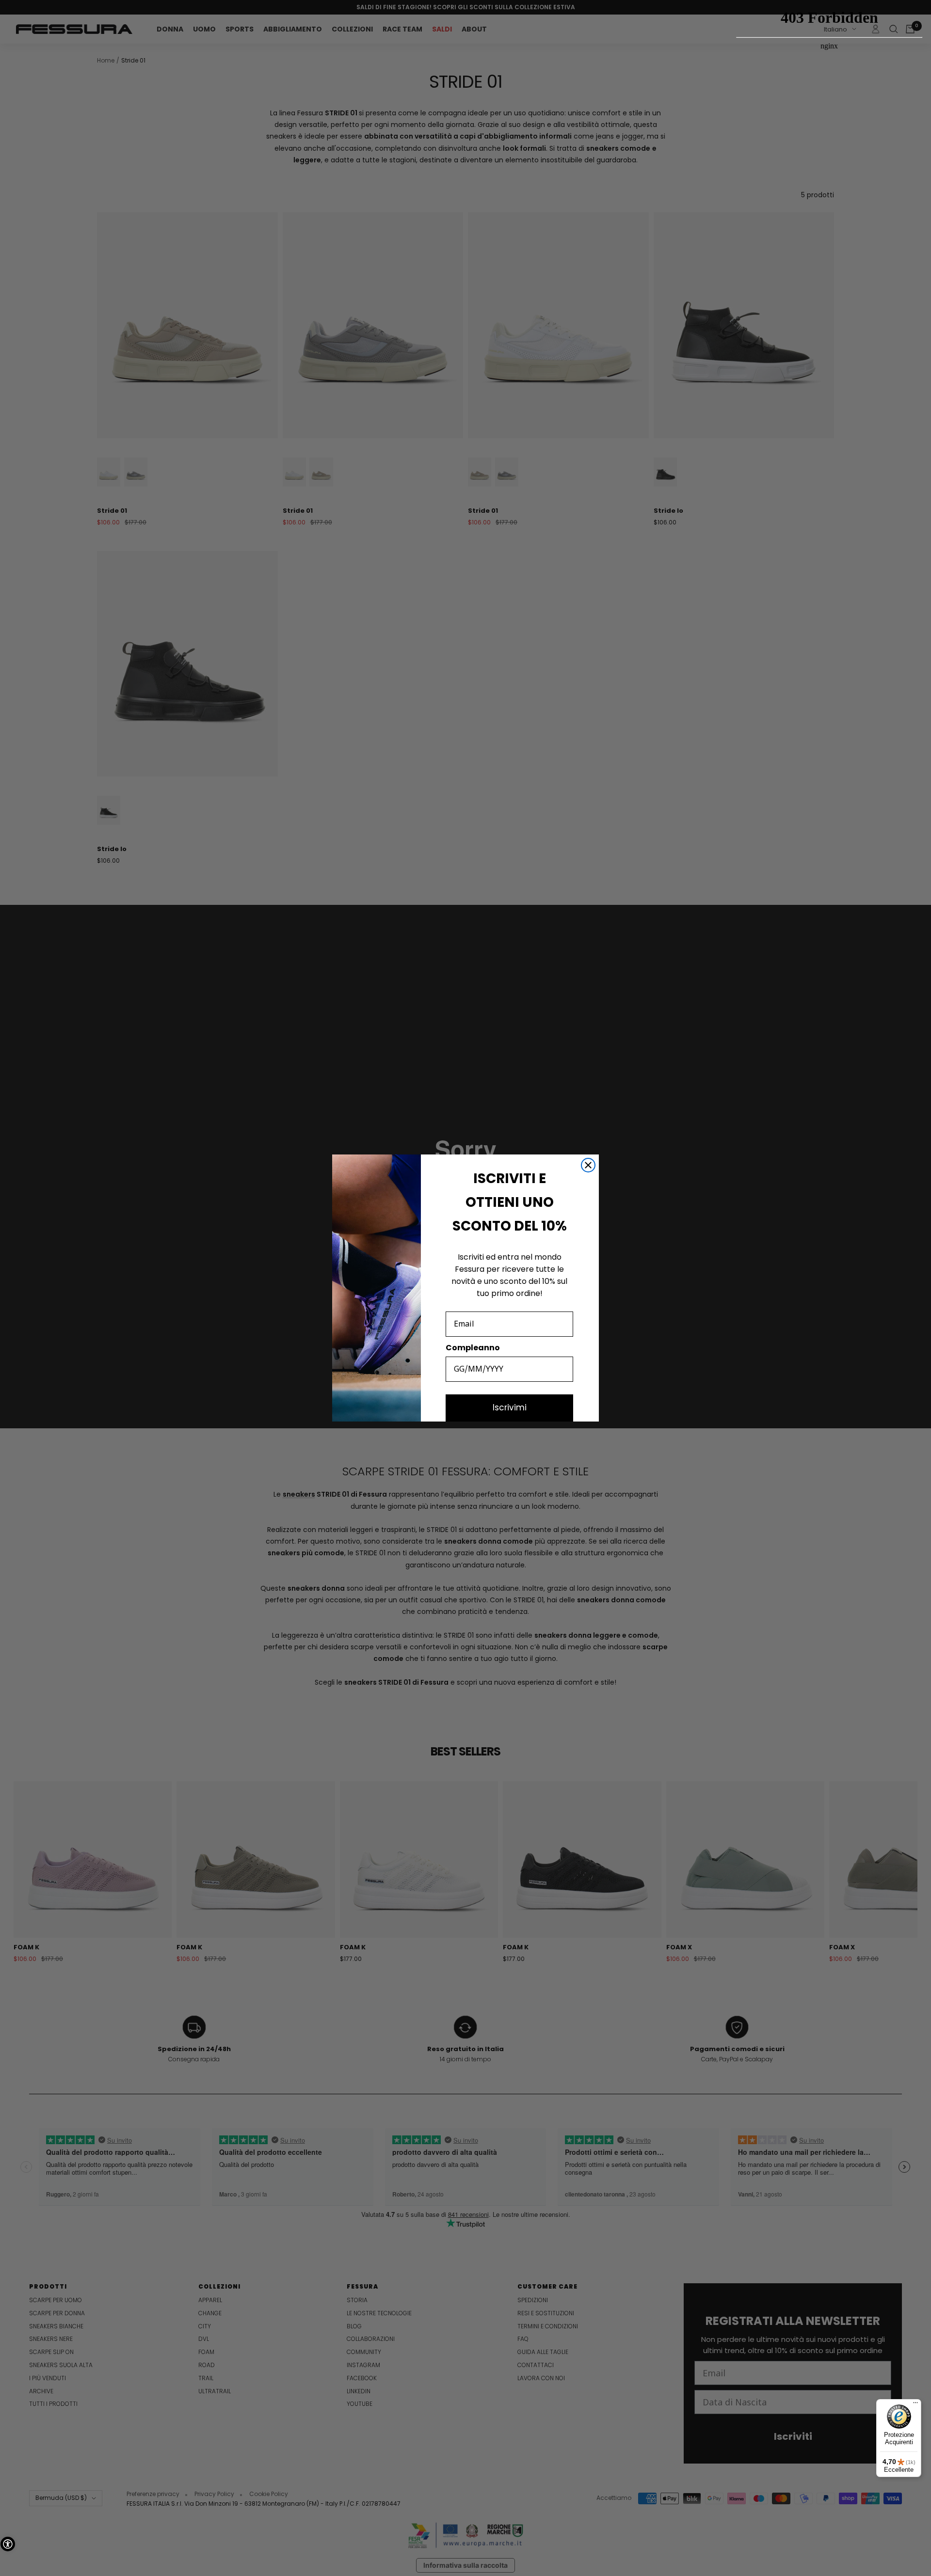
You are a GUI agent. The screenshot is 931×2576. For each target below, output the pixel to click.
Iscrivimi (510, 1407)
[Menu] (915, 2405)
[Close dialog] (588, 1165)
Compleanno (473, 1348)
